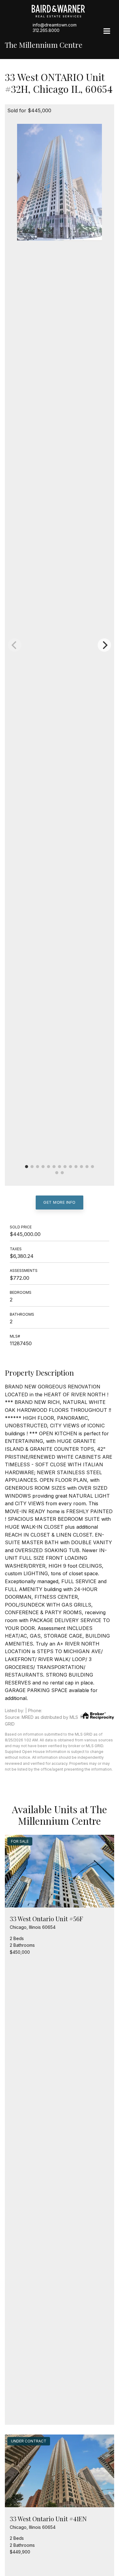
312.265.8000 (46, 30)
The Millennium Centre (44, 45)
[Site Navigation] (107, 32)
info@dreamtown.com (55, 25)
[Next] (104, 645)
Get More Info (60, 1202)
